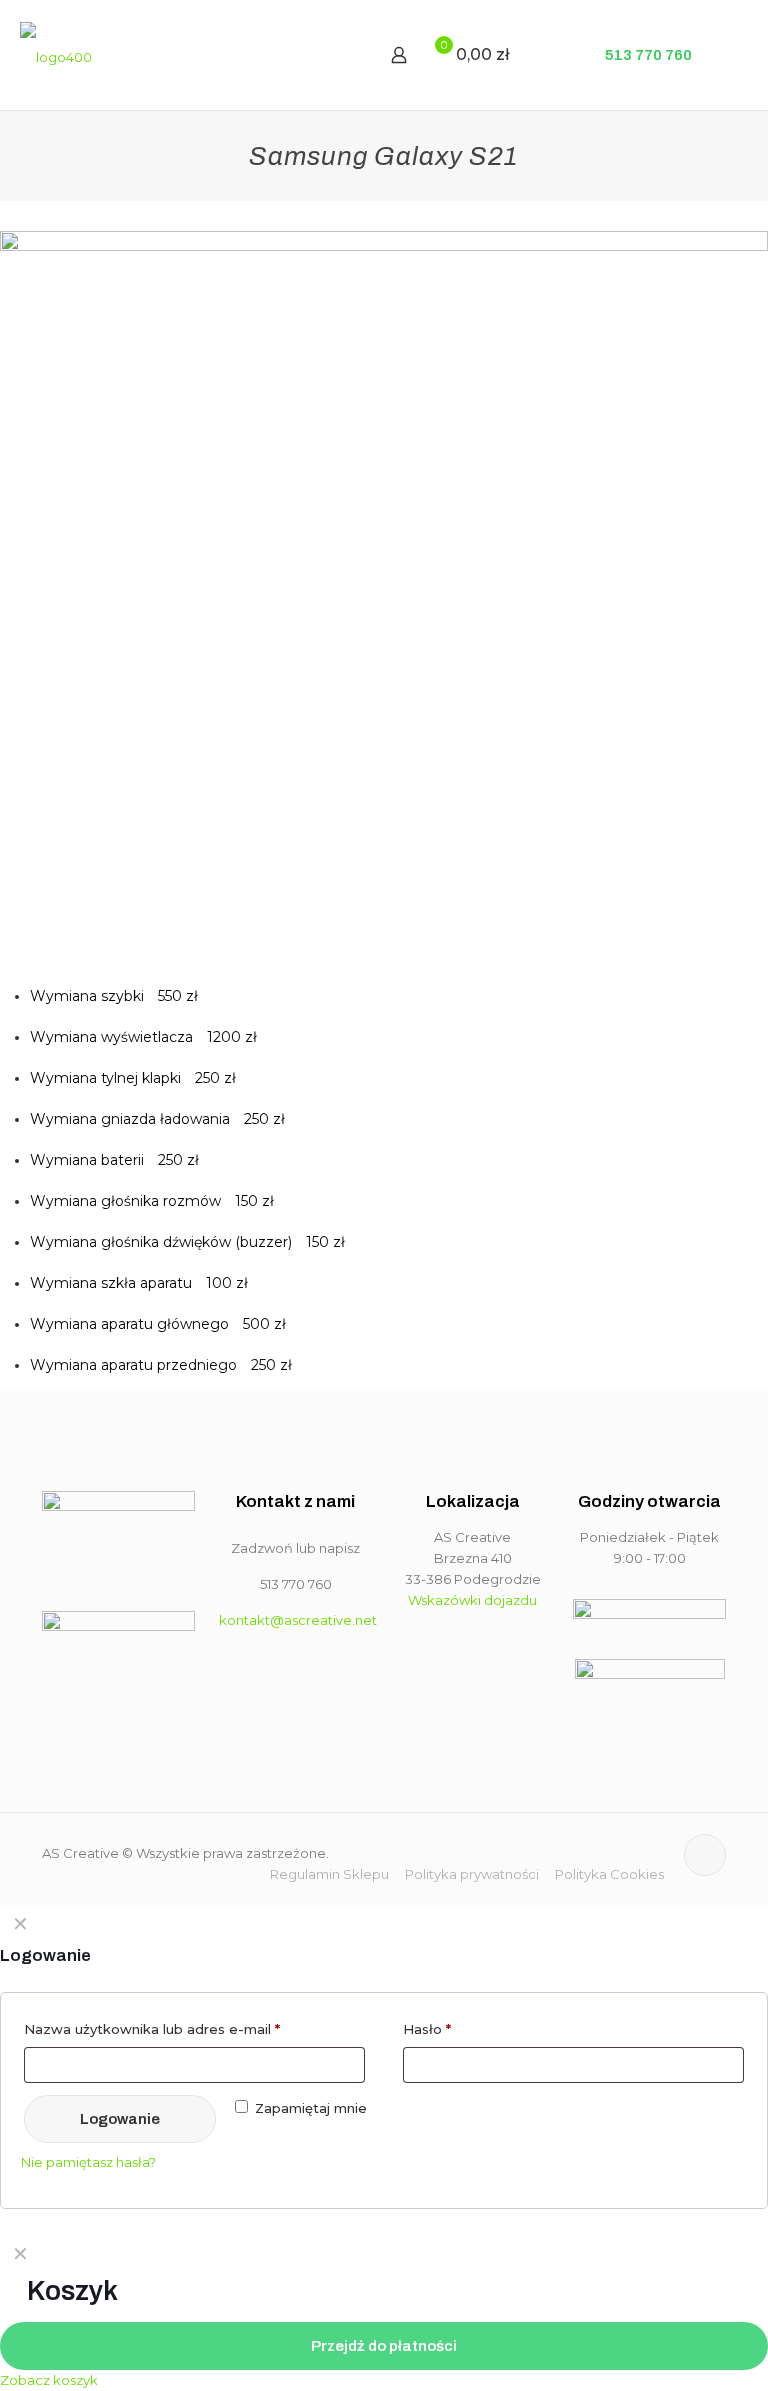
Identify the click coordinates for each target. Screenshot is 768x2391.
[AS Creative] (56, 55)
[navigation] (384, 2313)
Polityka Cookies (609, 1874)
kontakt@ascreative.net (298, 1620)
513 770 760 (647, 55)
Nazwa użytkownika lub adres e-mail (152, 2029)
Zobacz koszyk (49, 2380)
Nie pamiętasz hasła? (88, 2162)
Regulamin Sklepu (329, 1874)
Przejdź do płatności (384, 2346)
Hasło (427, 2029)
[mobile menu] (329, 55)
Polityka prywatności (472, 1874)
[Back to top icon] (705, 1855)
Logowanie (120, 2119)
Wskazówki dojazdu (472, 1600)
